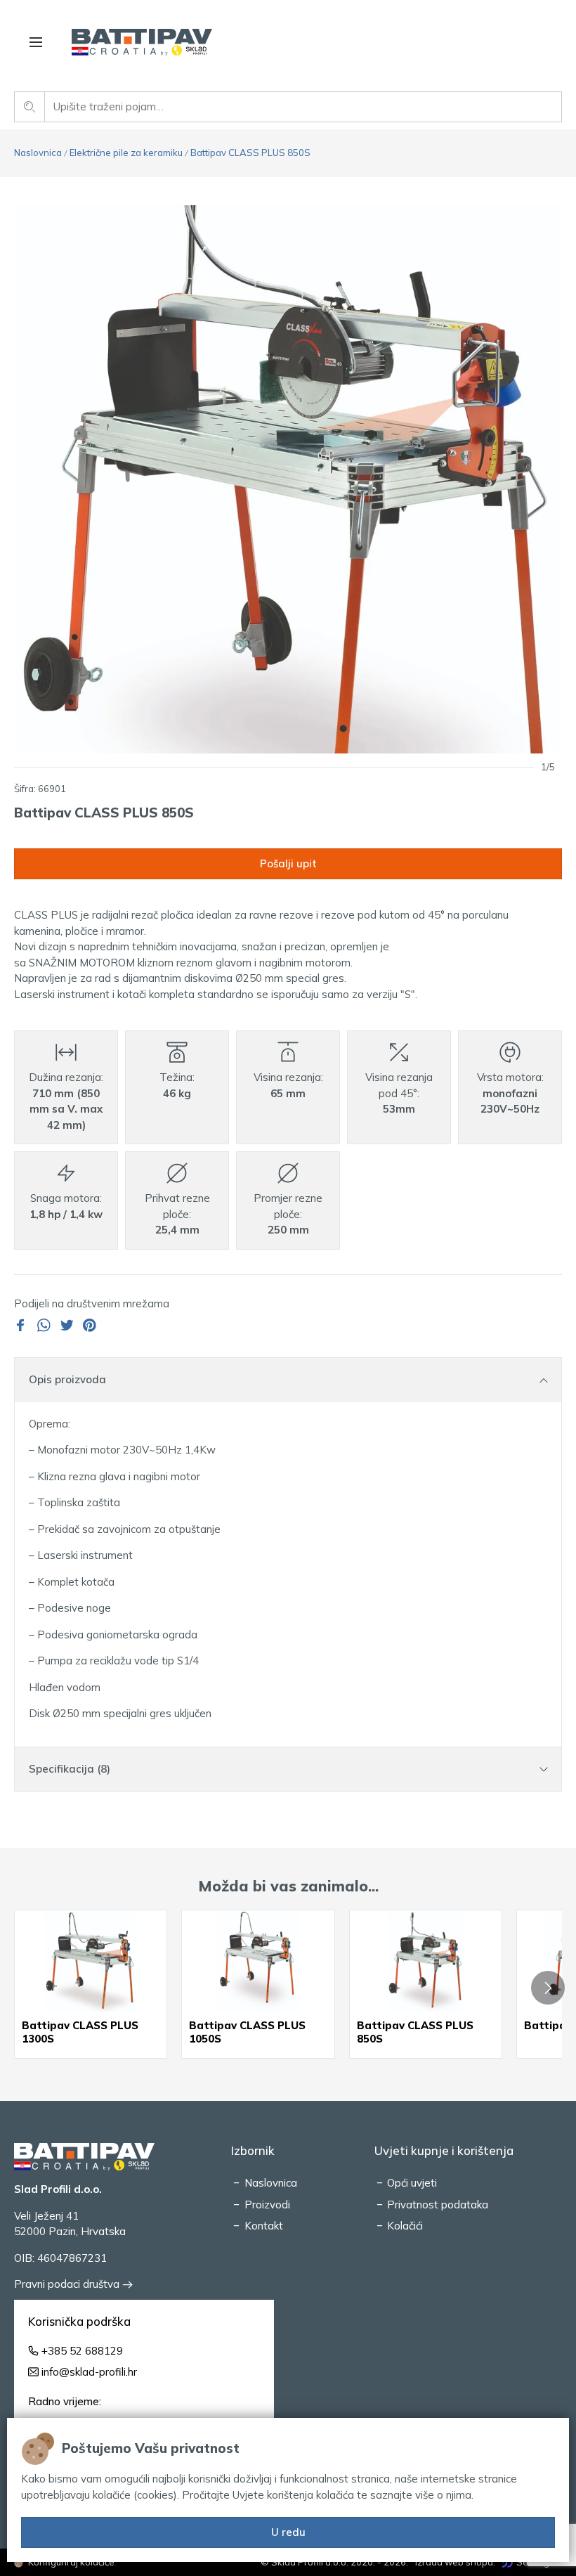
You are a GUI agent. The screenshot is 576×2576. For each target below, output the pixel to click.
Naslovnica (38, 153)
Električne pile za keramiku (126, 153)
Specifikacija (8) (70, 1769)
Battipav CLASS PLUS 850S (250, 153)
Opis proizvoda (67, 1379)
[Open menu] (36, 42)
